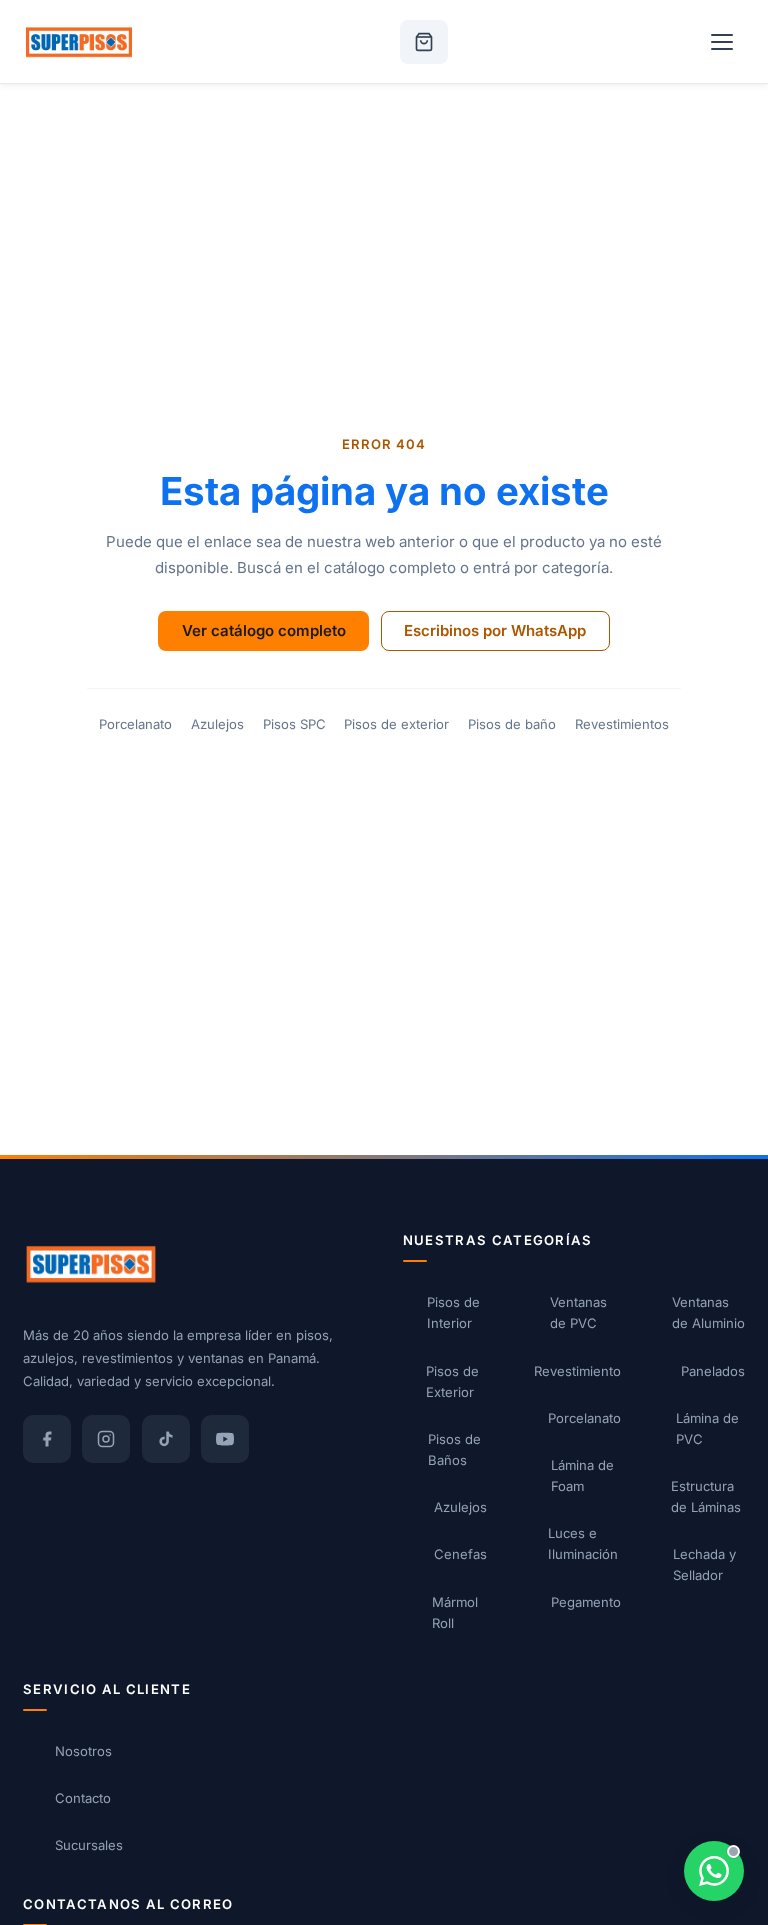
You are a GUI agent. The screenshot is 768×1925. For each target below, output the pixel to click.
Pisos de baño (512, 724)
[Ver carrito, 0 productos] (424, 42)
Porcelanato (135, 724)
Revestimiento (577, 1371)
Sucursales (89, 1845)
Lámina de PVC (707, 1428)
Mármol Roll (455, 1612)
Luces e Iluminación (583, 1543)
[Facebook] (47, 1439)
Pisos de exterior (396, 724)
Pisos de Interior (453, 1312)
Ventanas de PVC (578, 1312)
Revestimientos (622, 724)
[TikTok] (166, 1439)
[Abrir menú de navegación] (722, 42)
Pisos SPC (294, 724)
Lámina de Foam (582, 1475)
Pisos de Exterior (452, 1381)
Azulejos (217, 724)
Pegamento (586, 1602)
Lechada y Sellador (704, 1564)
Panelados (713, 1371)
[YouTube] (225, 1439)
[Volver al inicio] (79, 42)
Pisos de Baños (454, 1449)
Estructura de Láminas (706, 1496)
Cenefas (460, 1554)
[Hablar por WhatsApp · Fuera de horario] (714, 1871)
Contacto (83, 1798)
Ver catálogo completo (264, 630)
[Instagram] (106, 1439)
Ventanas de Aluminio (708, 1312)
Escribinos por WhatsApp (495, 630)
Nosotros (83, 1751)
